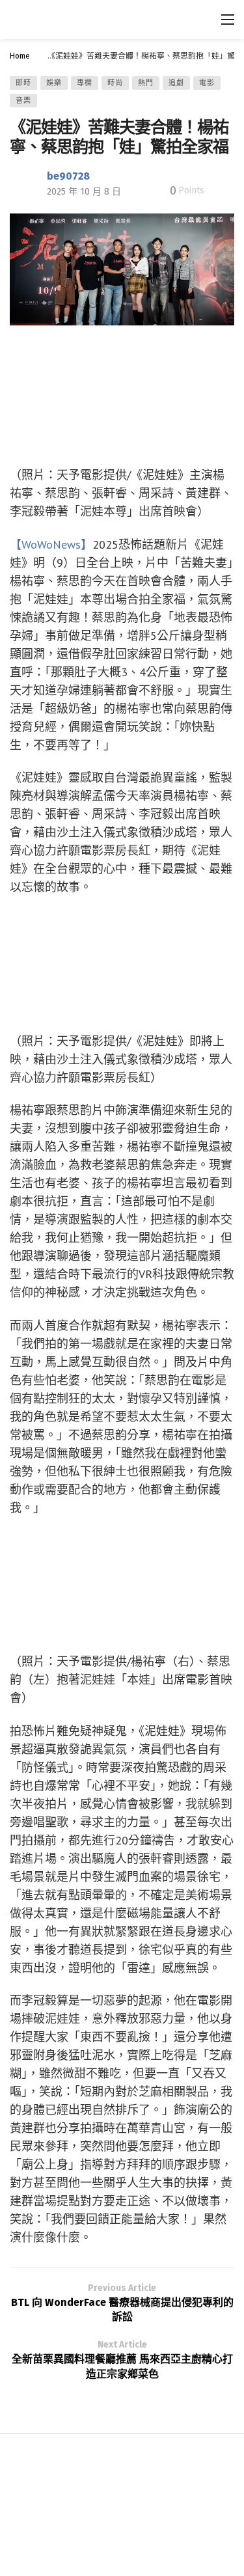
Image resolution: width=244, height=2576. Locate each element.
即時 (23, 83)
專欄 (85, 83)
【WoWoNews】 (51, 544)
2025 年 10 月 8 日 (84, 192)
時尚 (115, 83)
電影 (207, 83)
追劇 (176, 83)
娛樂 (54, 83)
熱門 (146, 83)
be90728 (68, 176)
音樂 (23, 101)
